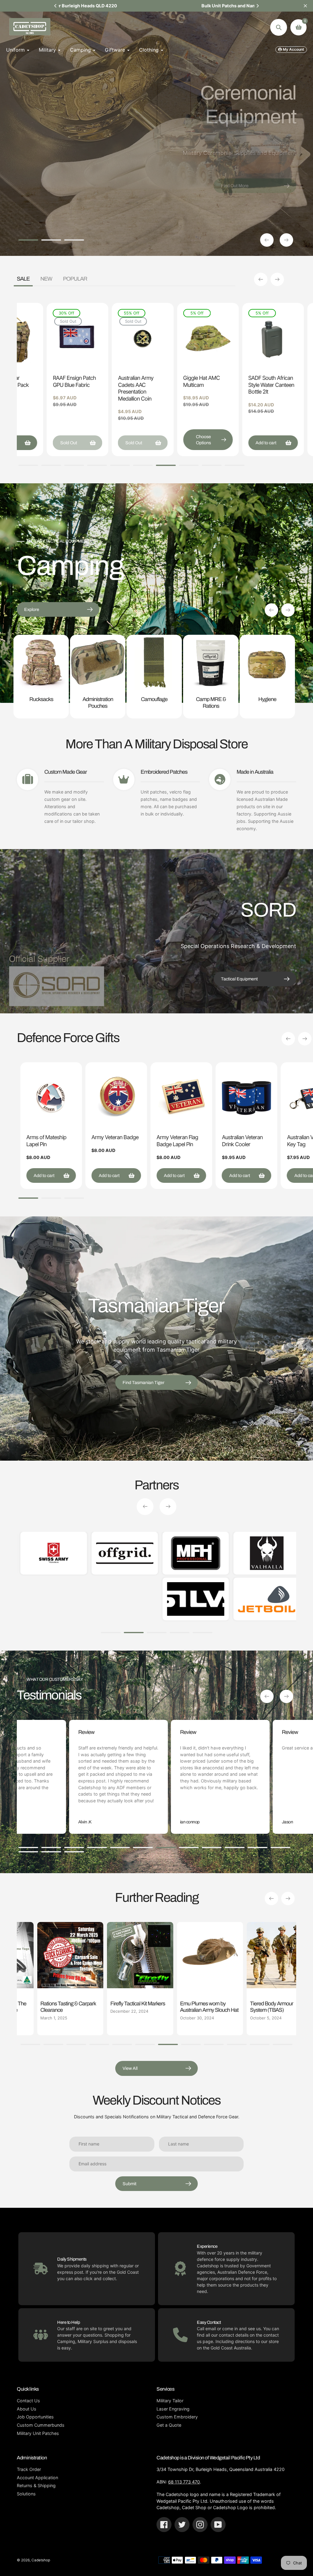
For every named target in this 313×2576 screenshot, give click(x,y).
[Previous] (56, 6)
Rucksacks (41, 699)
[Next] (257, 6)
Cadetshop (41, 2560)
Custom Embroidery (177, 2417)
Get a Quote (169, 2425)
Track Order (29, 2469)
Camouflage (154, 699)
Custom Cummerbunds (41, 2425)
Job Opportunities (35, 2417)
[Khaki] (125, 323)
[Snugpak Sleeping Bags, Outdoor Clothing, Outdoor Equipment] (130, 1599)
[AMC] (125, 314)
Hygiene (267, 699)
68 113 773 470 (184, 2482)
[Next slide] (286, 240)
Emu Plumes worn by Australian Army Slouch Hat (151, 2007)
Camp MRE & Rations (211, 702)
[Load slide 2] (51, 241)
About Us (27, 2409)
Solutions (26, 2494)
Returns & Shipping (36, 2485)
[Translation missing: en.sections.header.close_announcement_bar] (305, 6)
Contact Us (28, 2401)
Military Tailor (170, 2401)
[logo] (202, 1553)
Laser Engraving (173, 2409)
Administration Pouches (98, 702)
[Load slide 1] (28, 241)
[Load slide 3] (74, 241)
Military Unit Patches (38, 2433)
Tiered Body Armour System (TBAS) (213, 2007)
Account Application (37, 2478)
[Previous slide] (267, 240)
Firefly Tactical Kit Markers (79, 2004)
